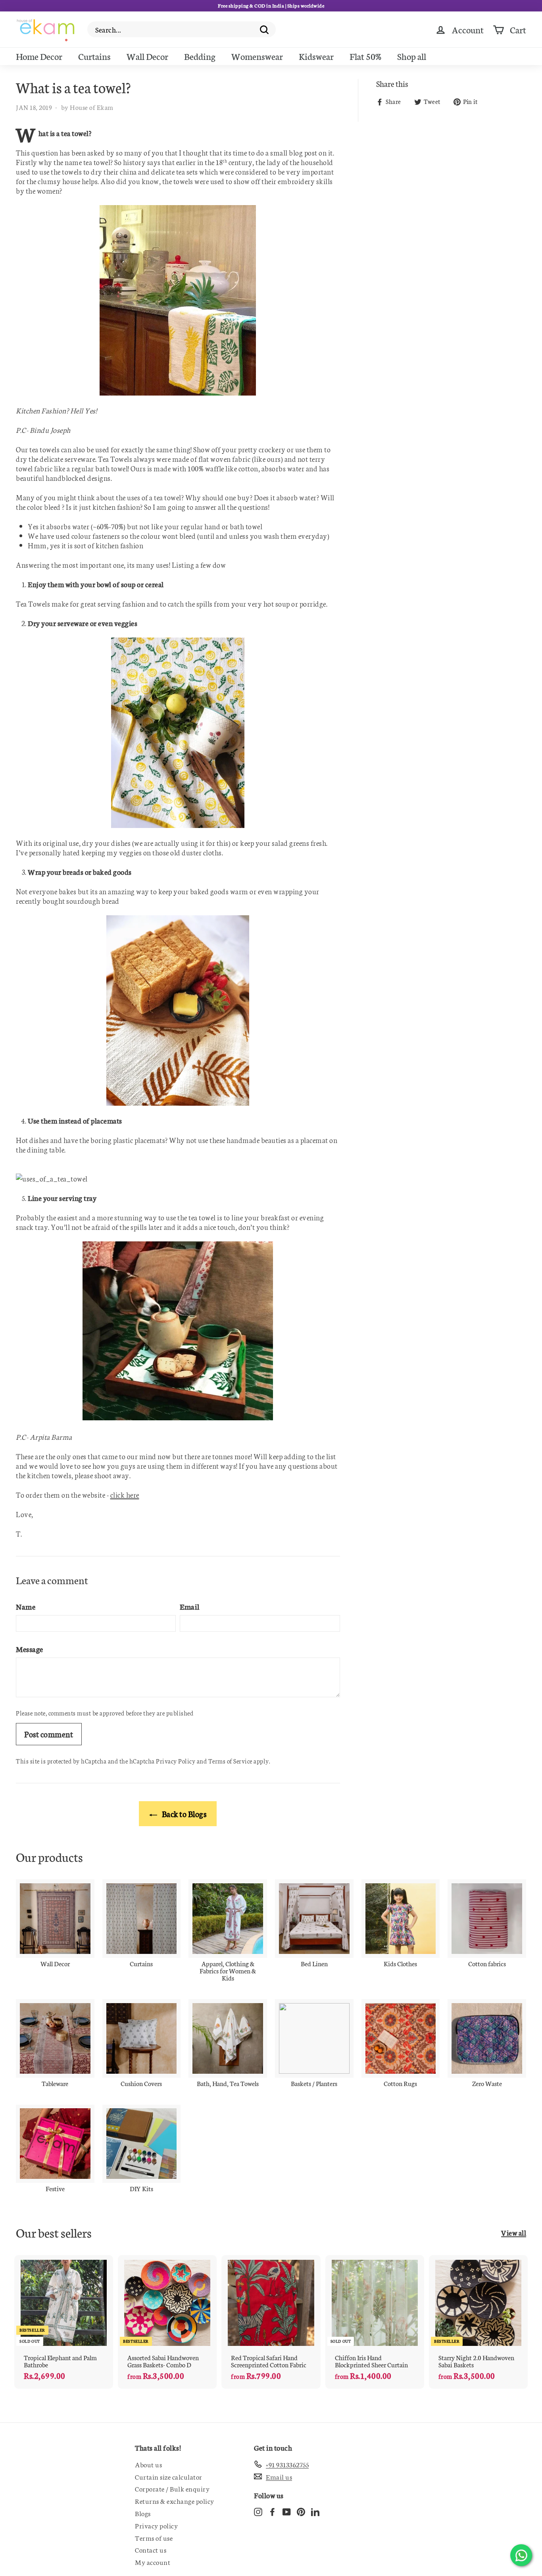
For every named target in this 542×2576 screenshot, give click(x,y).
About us (148, 2464)
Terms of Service (230, 1761)
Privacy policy (156, 2525)
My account (153, 2562)
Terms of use (154, 2538)
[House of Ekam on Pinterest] (301, 2511)
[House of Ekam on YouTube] (287, 2511)
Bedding (200, 56)
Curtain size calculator (169, 2476)
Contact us (151, 2549)
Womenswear (257, 56)
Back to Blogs (183, 1813)
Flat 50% (365, 56)
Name (26, 1606)
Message (30, 1649)
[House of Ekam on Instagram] (258, 2511)
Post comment (49, 1734)
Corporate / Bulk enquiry (172, 2488)
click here (125, 1495)
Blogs (143, 2513)
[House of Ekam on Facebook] (272, 2511)
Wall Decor (147, 56)
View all (514, 2232)
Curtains (94, 56)
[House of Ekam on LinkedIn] (315, 2511)
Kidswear (316, 56)
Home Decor (39, 56)
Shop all (412, 56)
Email (190, 1606)
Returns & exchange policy (175, 2501)
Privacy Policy (176, 1761)
